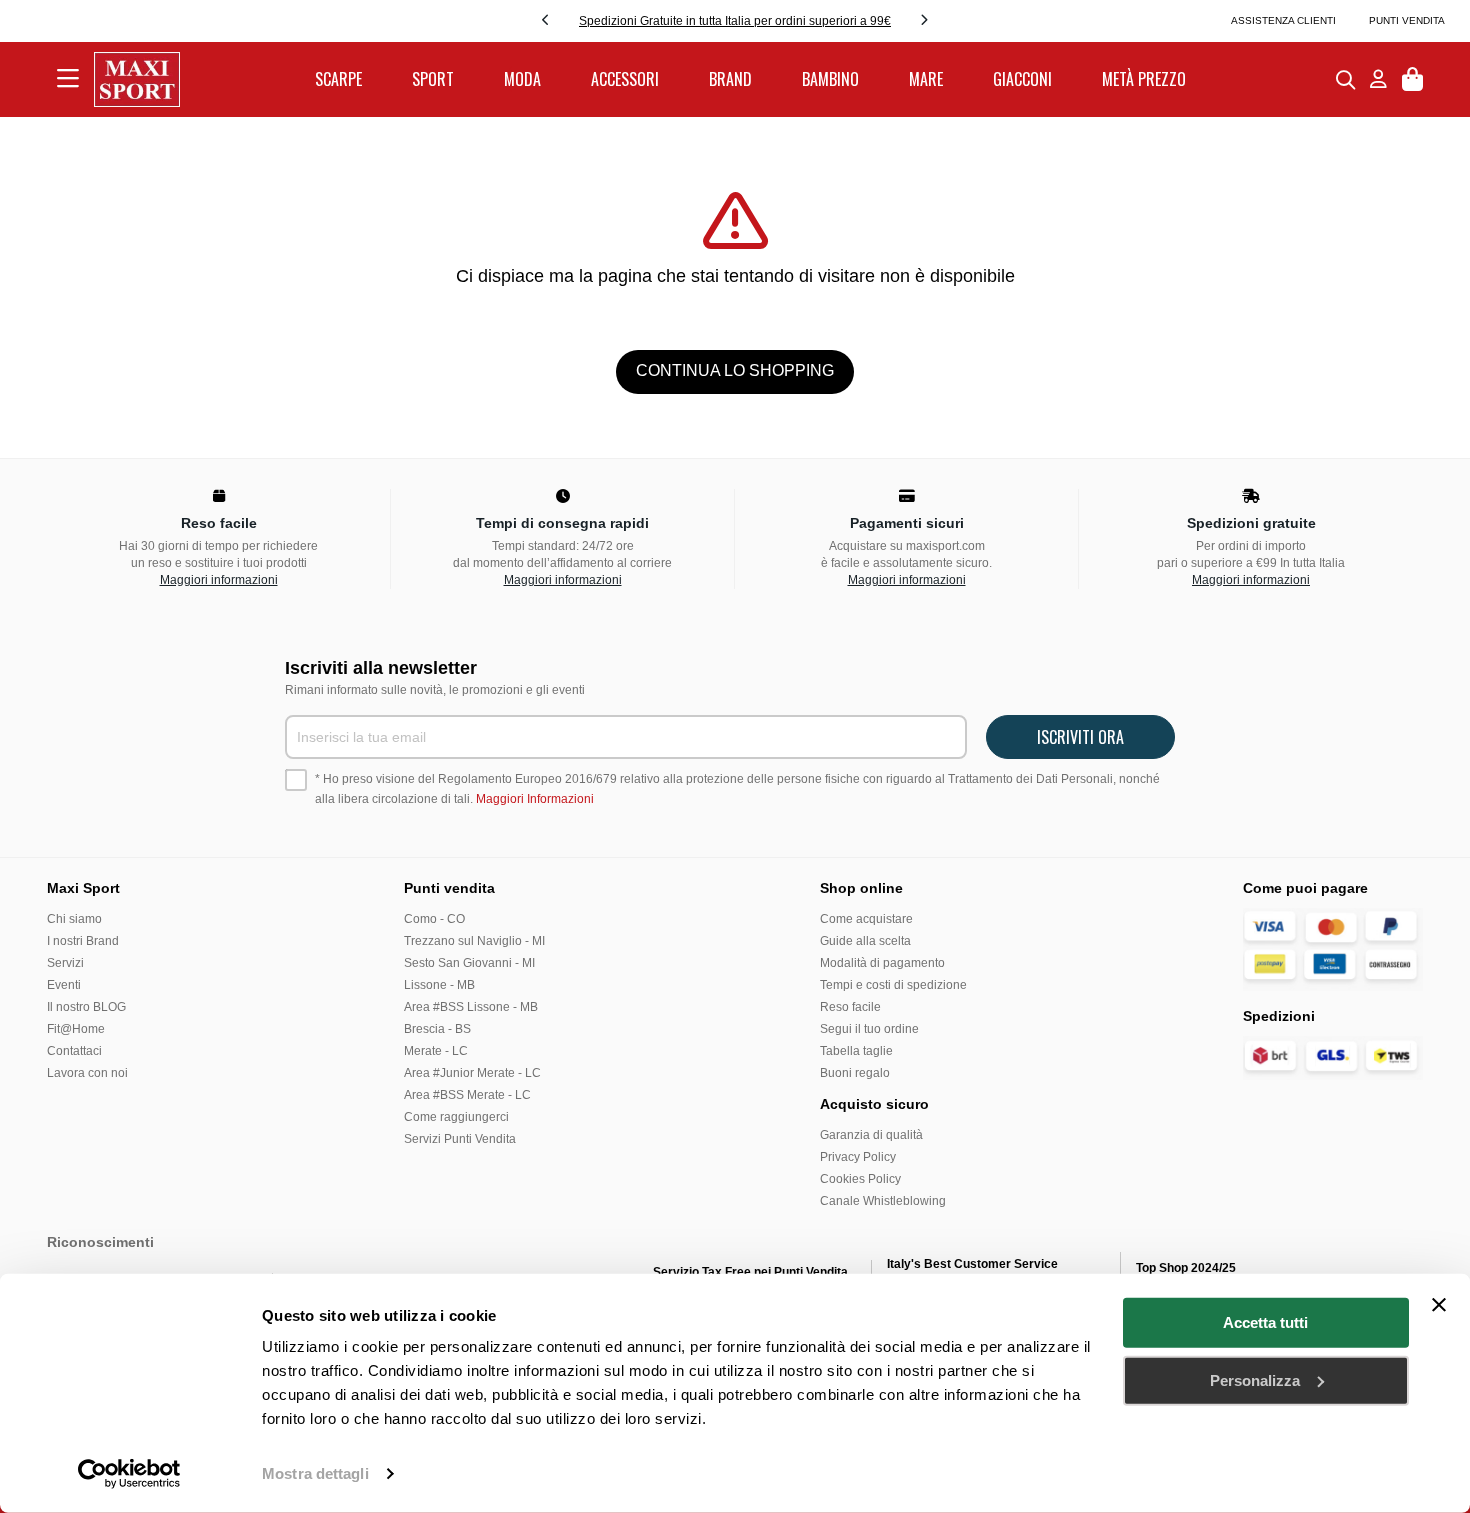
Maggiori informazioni (219, 580)
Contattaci (74, 1051)
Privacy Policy (858, 1157)
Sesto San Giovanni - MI (469, 963)
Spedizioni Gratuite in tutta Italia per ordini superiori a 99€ (735, 21)
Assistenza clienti (1283, 20)
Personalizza (1255, 1379)
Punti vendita (1407, 20)
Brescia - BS (437, 1029)
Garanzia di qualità (871, 1135)
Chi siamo (74, 919)
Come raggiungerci (456, 1117)
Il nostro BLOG (86, 1007)
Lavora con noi (87, 1073)
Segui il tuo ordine (869, 1029)
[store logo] (137, 79)
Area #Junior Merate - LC (472, 1073)
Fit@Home (76, 1029)
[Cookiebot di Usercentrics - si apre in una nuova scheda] (129, 1474)
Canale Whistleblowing (883, 1201)
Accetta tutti (1265, 1322)
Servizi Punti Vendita (460, 1139)
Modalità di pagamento (882, 963)
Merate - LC (436, 1051)
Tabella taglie (856, 1051)
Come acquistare (866, 919)
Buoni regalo (855, 1073)
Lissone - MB (439, 985)
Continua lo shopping (735, 370)
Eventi (64, 985)
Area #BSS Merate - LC (467, 1095)
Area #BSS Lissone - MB (471, 1007)
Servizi (65, 963)
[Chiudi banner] (1439, 1305)
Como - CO (434, 919)
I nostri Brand (83, 941)
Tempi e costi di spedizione (893, 985)
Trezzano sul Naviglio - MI (474, 941)
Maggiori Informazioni (535, 799)
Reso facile (850, 1007)
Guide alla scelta (865, 941)
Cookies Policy (860, 1179)
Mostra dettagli (315, 1473)
